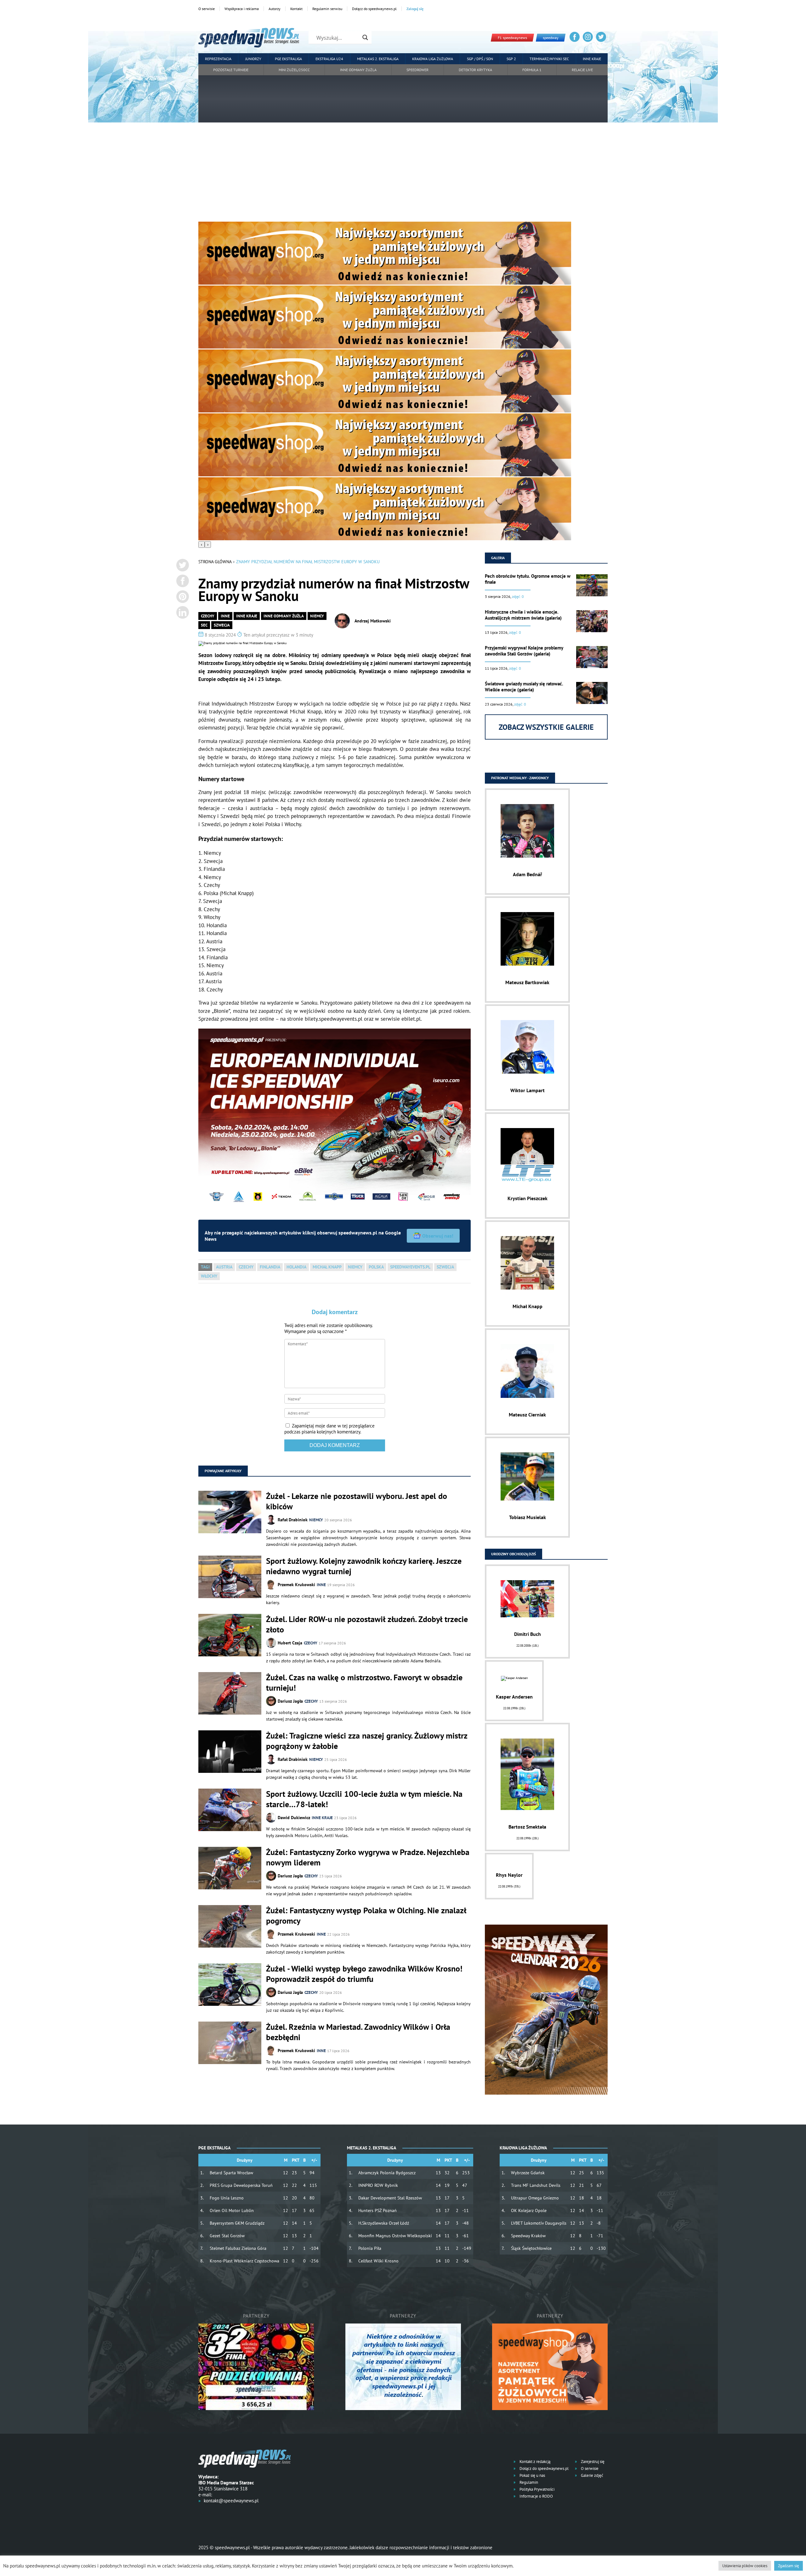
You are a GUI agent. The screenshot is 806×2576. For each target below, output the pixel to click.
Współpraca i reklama (242, 9)
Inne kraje (592, 59)
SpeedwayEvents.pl (410, 1267)
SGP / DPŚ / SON (480, 59)
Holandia (296, 1267)
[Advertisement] (403, 174)
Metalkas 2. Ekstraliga (378, 59)
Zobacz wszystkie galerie (546, 727)
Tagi (205, 1267)
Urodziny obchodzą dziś (514, 1554)
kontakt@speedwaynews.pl (231, 2501)
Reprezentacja (218, 59)
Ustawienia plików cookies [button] (745, 2566)
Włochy (209, 1276)
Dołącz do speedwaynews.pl (374, 9)
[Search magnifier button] (365, 37)
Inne (225, 616)
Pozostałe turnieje (231, 70)
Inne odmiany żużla (358, 70)
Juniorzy (253, 59)
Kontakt (296, 9)
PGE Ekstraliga (288, 59)
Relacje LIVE (582, 70)
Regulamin (528, 2482)
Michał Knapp (327, 1267)
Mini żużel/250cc (294, 70)
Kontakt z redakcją (534, 2462)
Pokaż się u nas (532, 2475)
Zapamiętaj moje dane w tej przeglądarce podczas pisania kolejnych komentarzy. (329, 1429)
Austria (224, 1267)
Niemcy (317, 616)
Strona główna (215, 562)
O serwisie (207, 9)
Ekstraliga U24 (329, 59)
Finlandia (270, 1267)
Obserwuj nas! (438, 1236)
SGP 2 (511, 59)
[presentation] (201, 545)
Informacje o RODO (536, 2496)
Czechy (208, 616)
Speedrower (417, 70)
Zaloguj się (415, 9)
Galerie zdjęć (592, 2475)
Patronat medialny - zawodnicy (520, 778)
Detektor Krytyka (475, 70)
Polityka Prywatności (536, 2489)
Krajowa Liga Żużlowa (433, 59)
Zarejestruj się (592, 2462)
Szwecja (222, 625)
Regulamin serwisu (327, 9)
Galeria (498, 558)
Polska (376, 1267)
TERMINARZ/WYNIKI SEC (549, 59)
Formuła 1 (532, 70)
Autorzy (275, 9)
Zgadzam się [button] (789, 2566)
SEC (204, 625)
